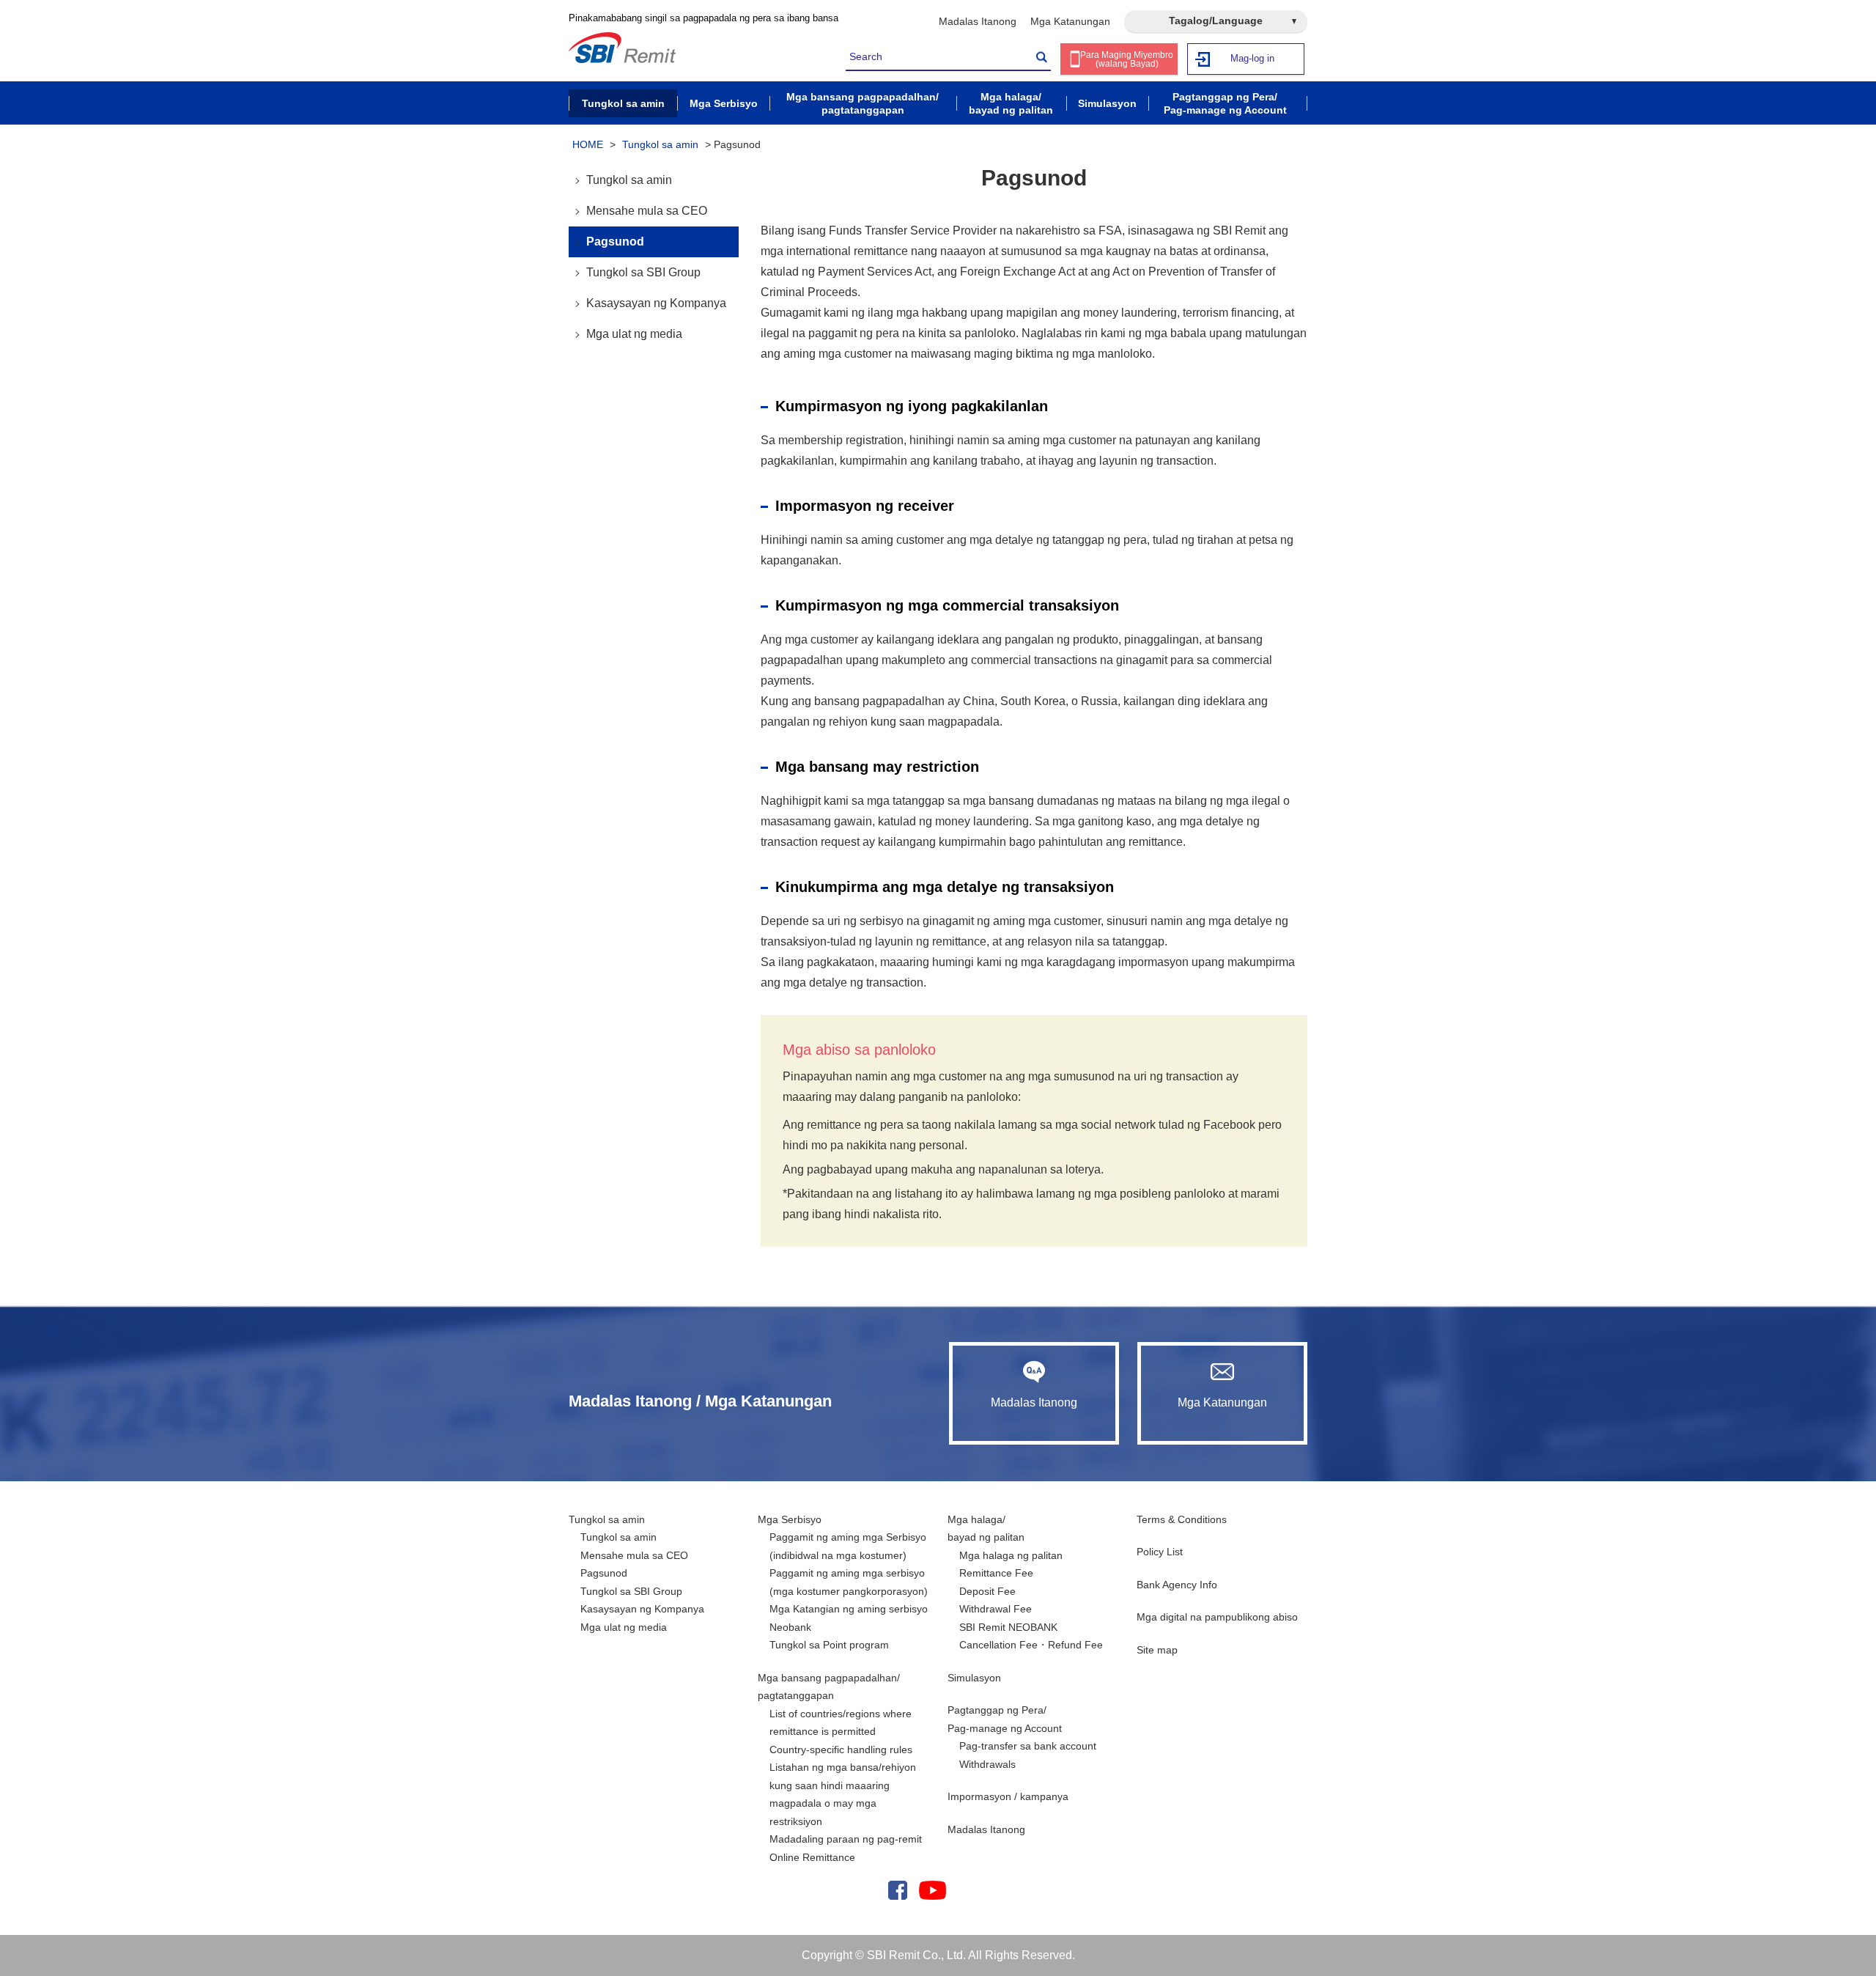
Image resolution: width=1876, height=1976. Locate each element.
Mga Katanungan (1070, 21)
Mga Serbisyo (790, 1519)
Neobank (790, 1627)
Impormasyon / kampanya (1008, 1796)
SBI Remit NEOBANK (1008, 1627)
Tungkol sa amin (660, 144)
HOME (588, 144)
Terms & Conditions (1182, 1519)
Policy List (1160, 1552)
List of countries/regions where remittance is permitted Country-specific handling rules (841, 1732)
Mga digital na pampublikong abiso (1217, 1617)
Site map (1157, 1650)
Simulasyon (974, 1678)
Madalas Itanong (978, 21)
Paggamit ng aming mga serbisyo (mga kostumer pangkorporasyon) (849, 1582)
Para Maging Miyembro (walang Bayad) (1127, 59)
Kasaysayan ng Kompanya (656, 303)
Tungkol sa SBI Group (643, 272)
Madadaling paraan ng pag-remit (846, 1839)
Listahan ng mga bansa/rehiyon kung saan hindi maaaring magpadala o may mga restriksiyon (843, 1794)
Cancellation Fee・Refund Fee (1031, 1645)
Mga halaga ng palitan (1011, 1555)
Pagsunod (615, 242)
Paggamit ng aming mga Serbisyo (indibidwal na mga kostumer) (848, 1546)
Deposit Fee (987, 1591)
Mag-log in (1252, 58)
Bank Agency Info (1177, 1585)
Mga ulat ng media (634, 334)
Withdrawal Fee (996, 1609)
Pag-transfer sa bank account (1028, 1746)
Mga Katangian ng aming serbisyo (849, 1609)
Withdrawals (987, 1764)
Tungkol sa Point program (829, 1645)
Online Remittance (812, 1857)
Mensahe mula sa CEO (647, 211)
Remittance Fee (996, 1573)
